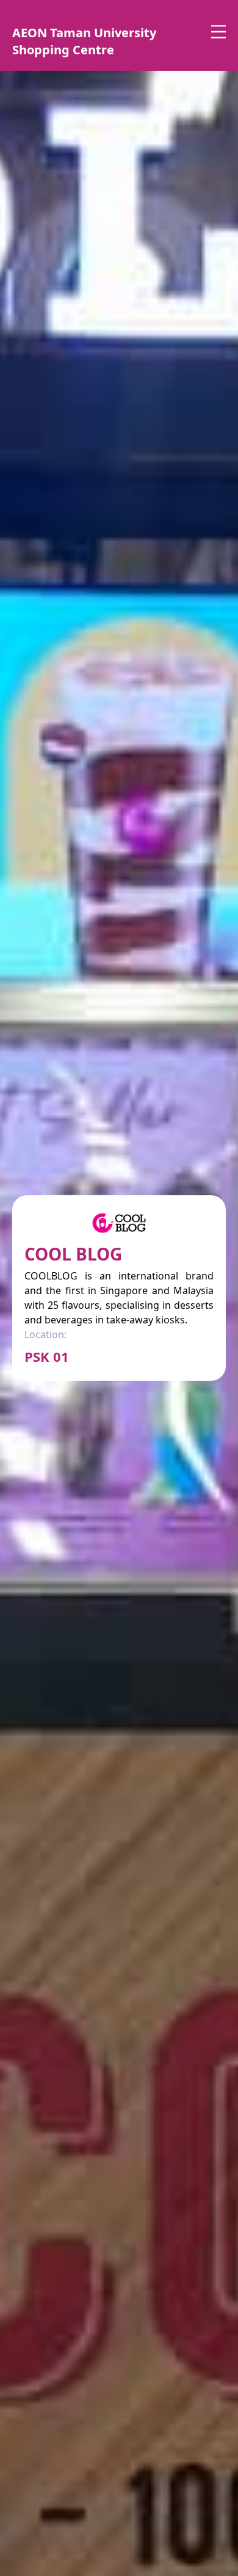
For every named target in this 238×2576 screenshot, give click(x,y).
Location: (45, 1334)
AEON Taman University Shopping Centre (84, 41)
